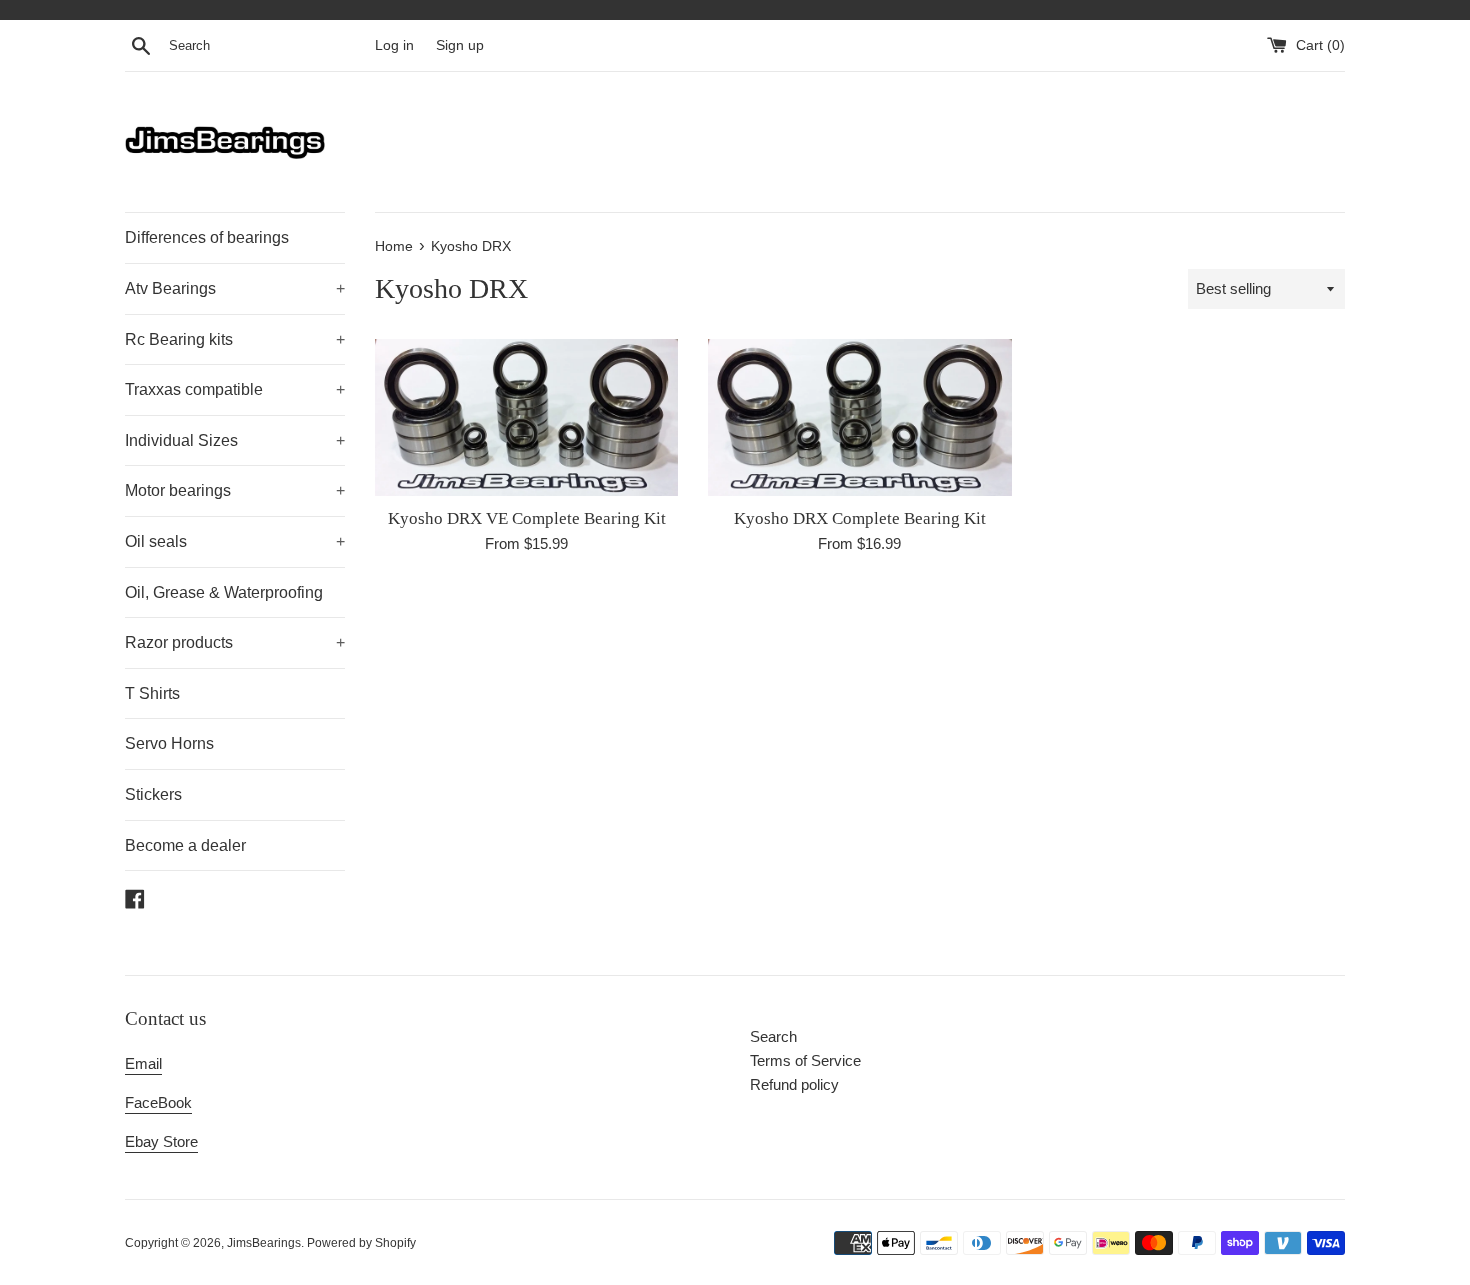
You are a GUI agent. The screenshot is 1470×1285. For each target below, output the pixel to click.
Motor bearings (235, 490)
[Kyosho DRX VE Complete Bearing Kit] (526, 417)
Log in (394, 45)
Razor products (235, 642)
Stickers (153, 794)
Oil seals (235, 541)
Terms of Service (805, 1060)
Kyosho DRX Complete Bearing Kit (860, 518)
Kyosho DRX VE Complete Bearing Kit (527, 518)
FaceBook (158, 1102)
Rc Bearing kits (235, 339)
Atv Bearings (235, 288)
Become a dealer (185, 845)
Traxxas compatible (235, 389)
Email (143, 1063)
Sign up (460, 45)
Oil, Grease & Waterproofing (224, 592)
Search (773, 1036)
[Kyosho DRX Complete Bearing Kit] (859, 417)
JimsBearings (264, 1243)
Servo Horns (169, 743)
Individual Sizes (235, 440)
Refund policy (794, 1084)
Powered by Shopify (361, 1243)
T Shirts (152, 693)
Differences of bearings (207, 237)
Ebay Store (161, 1141)
